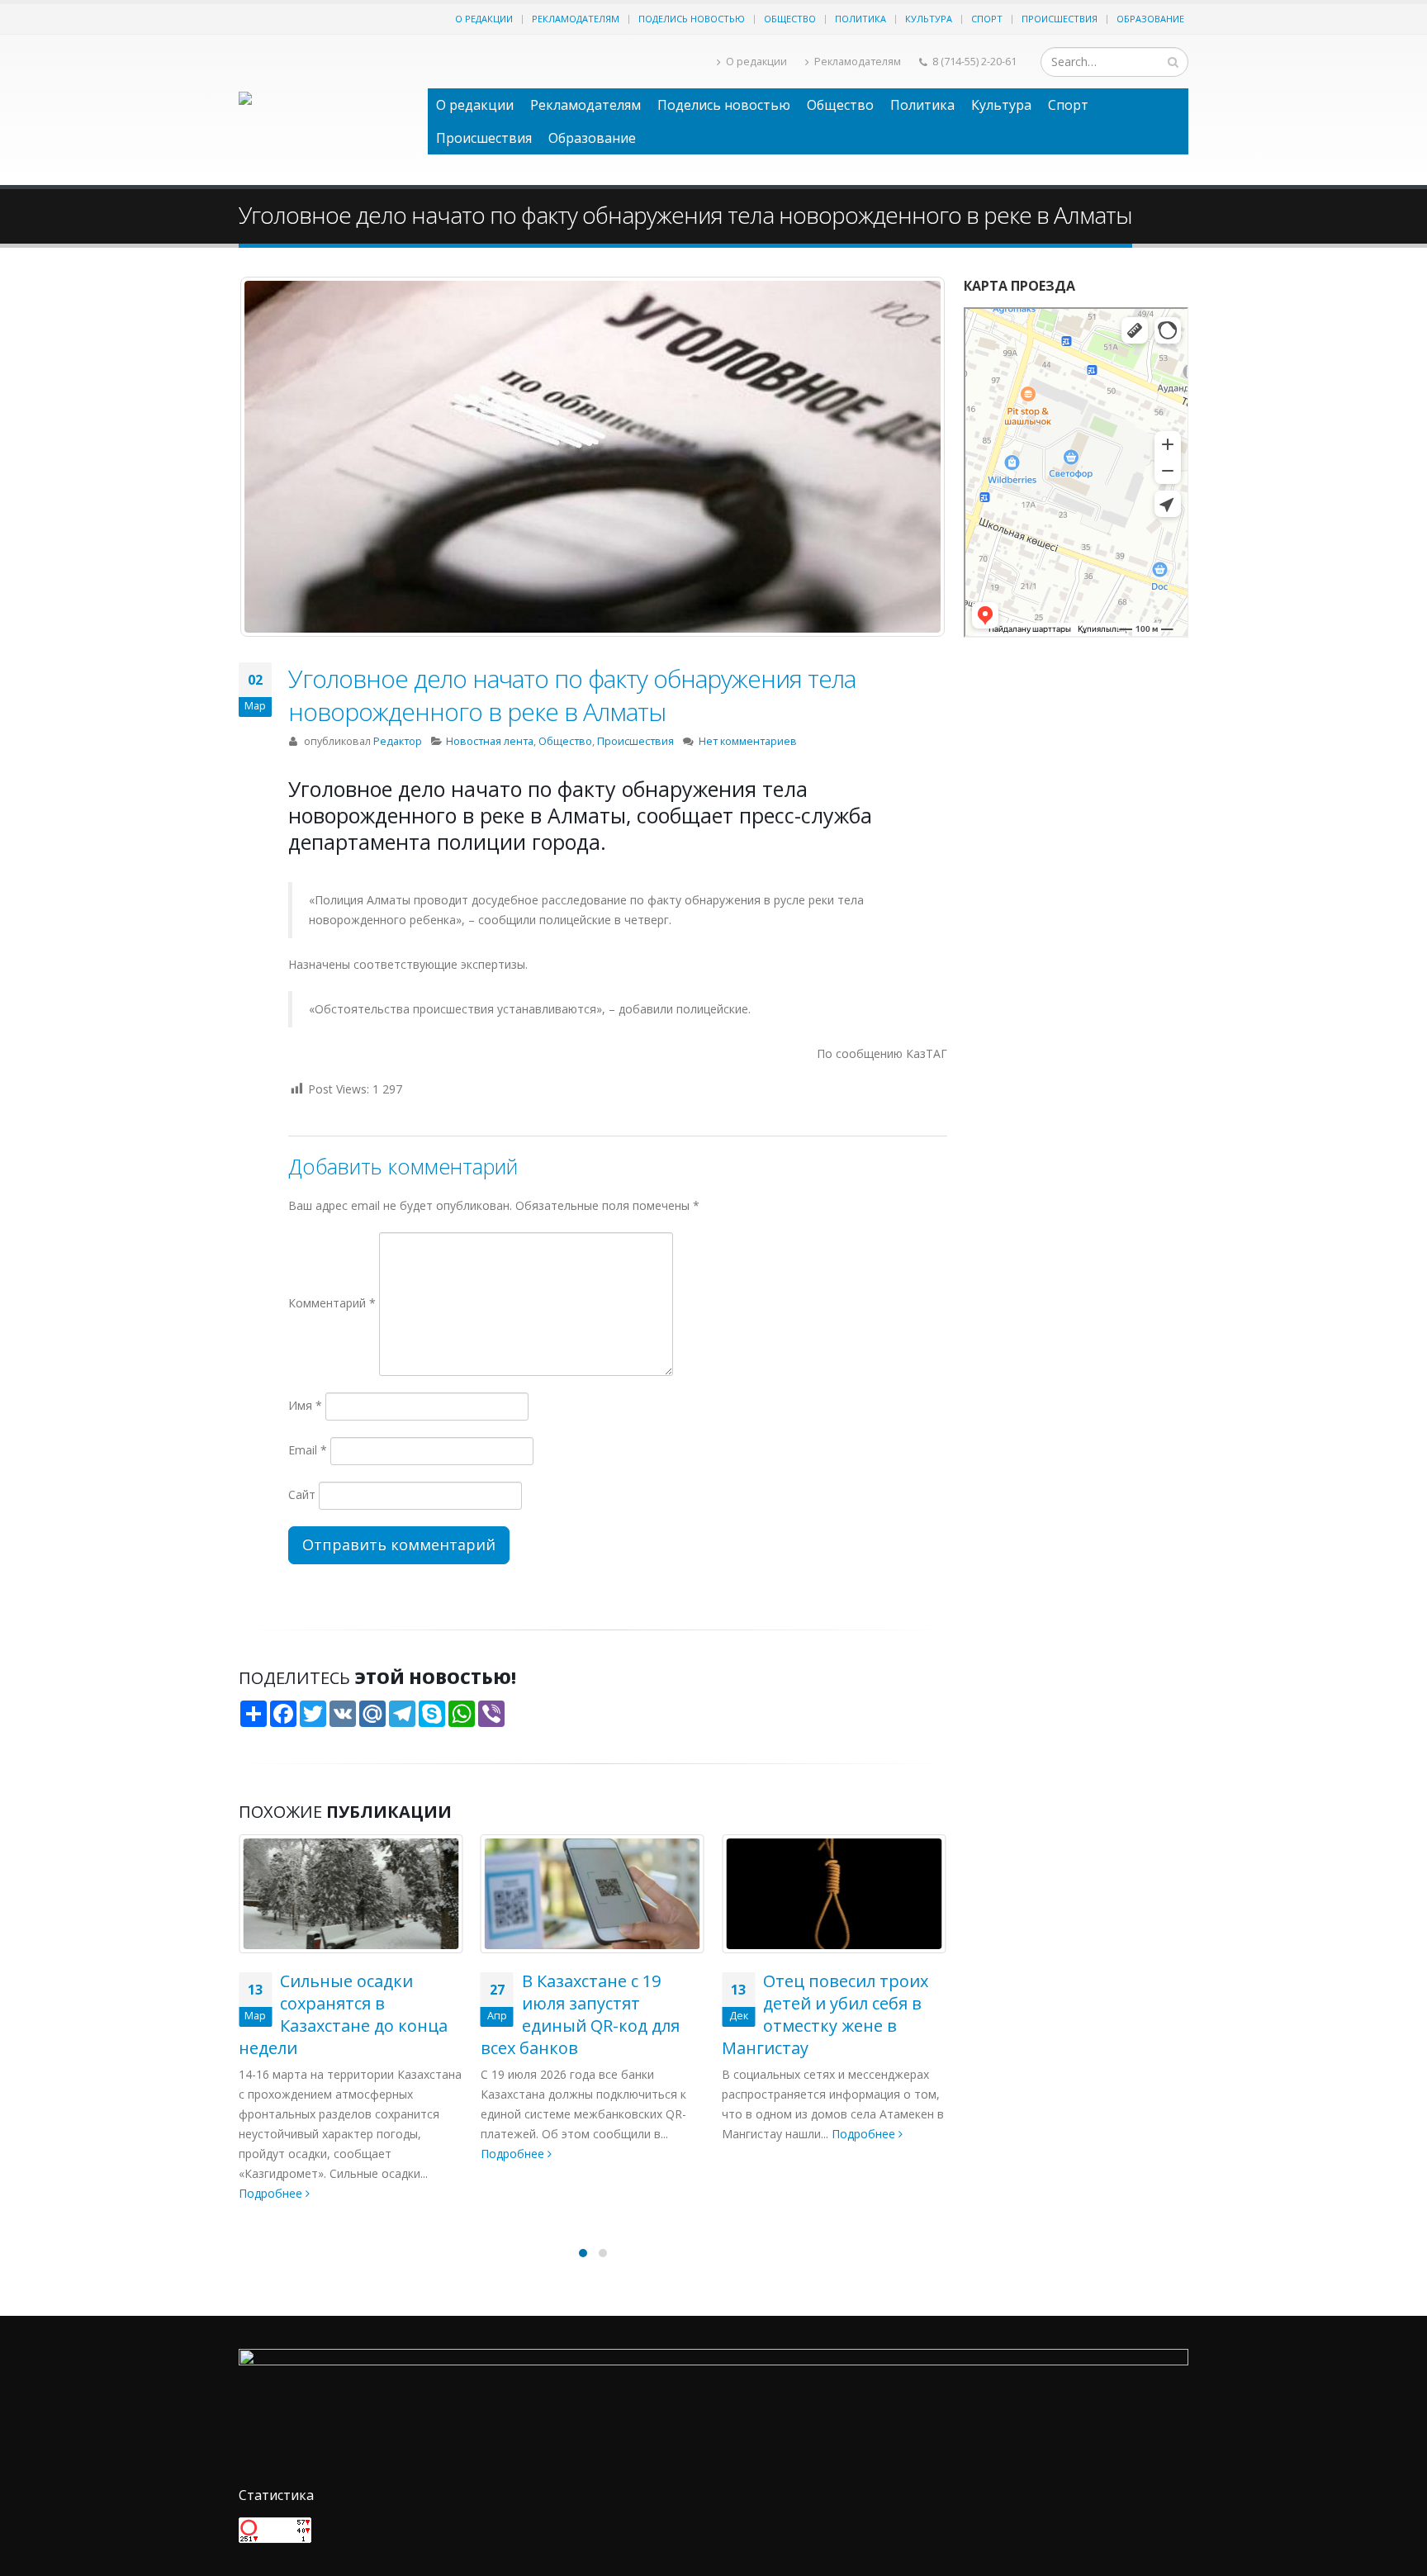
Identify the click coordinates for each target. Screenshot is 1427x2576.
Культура (929, 19)
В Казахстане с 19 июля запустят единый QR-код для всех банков (338, 2014)
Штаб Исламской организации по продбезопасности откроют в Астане (819, 1879)
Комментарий (332, 1303)
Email (308, 1450)
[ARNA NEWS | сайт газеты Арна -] (325, 110)
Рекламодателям (576, 19)
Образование (1150, 19)
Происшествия (1060, 19)
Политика (860, 19)
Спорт (987, 19)
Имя (305, 1405)
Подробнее (272, 2154)
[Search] (1173, 62)
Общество (790, 19)
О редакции (484, 19)
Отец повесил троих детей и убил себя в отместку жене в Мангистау (584, 2014)
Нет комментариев (748, 741)
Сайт (302, 1494)
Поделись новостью (692, 19)
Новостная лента (490, 741)
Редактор (398, 741)
